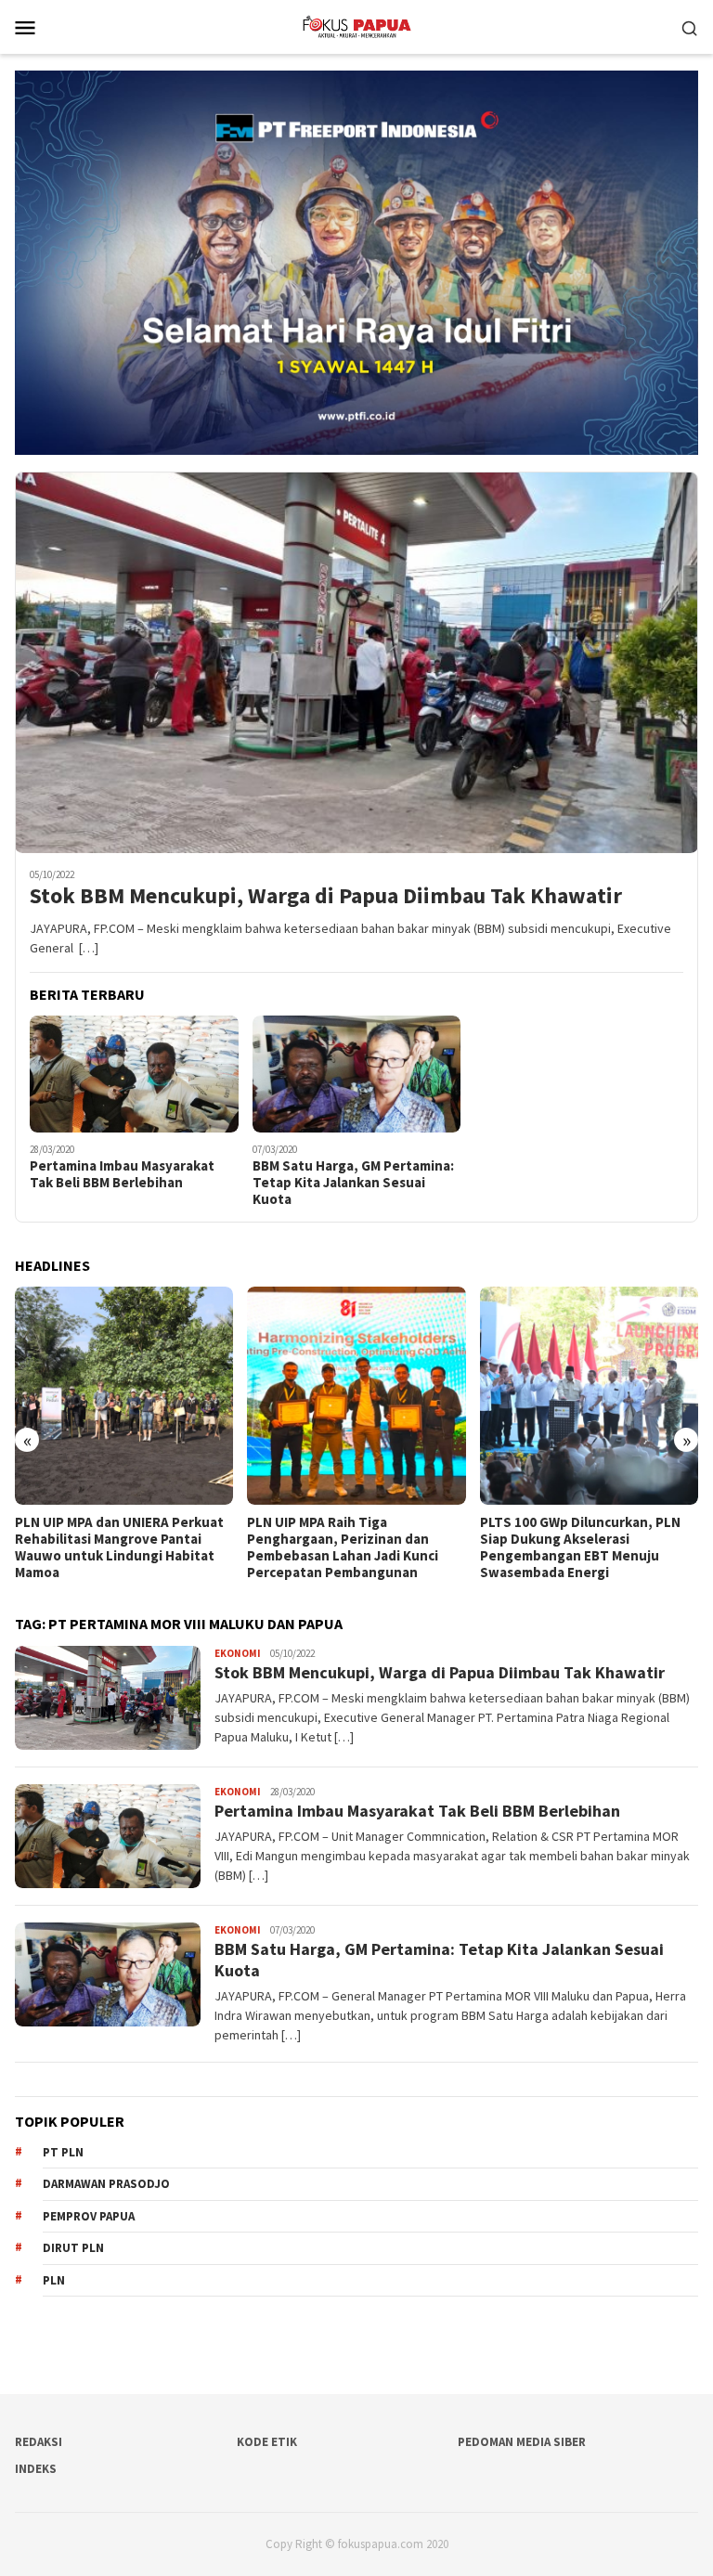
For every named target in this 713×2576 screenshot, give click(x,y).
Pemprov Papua (89, 2216)
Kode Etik (267, 2442)
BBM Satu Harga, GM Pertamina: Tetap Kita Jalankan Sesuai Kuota (353, 1183)
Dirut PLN (73, 2248)
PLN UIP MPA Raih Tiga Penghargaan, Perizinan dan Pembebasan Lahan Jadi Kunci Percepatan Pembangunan (110, 1547)
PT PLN (63, 2152)
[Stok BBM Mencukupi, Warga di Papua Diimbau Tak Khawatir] (356, 663)
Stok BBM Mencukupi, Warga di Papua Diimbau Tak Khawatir (326, 896)
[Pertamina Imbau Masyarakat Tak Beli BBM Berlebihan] (134, 1074)
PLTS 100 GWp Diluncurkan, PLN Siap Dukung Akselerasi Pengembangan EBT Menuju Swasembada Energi (347, 1547)
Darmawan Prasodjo (106, 2184)
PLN (54, 2280)
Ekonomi (238, 1653)
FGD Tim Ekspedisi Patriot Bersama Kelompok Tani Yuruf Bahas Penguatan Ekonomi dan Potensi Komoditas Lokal (578, 1547)
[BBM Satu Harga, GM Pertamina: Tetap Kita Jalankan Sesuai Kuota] (357, 1074)
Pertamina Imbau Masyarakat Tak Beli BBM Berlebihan (122, 1174)
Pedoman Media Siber (522, 2442)
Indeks (36, 2469)
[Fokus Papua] (356, 25)
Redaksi (39, 2442)
